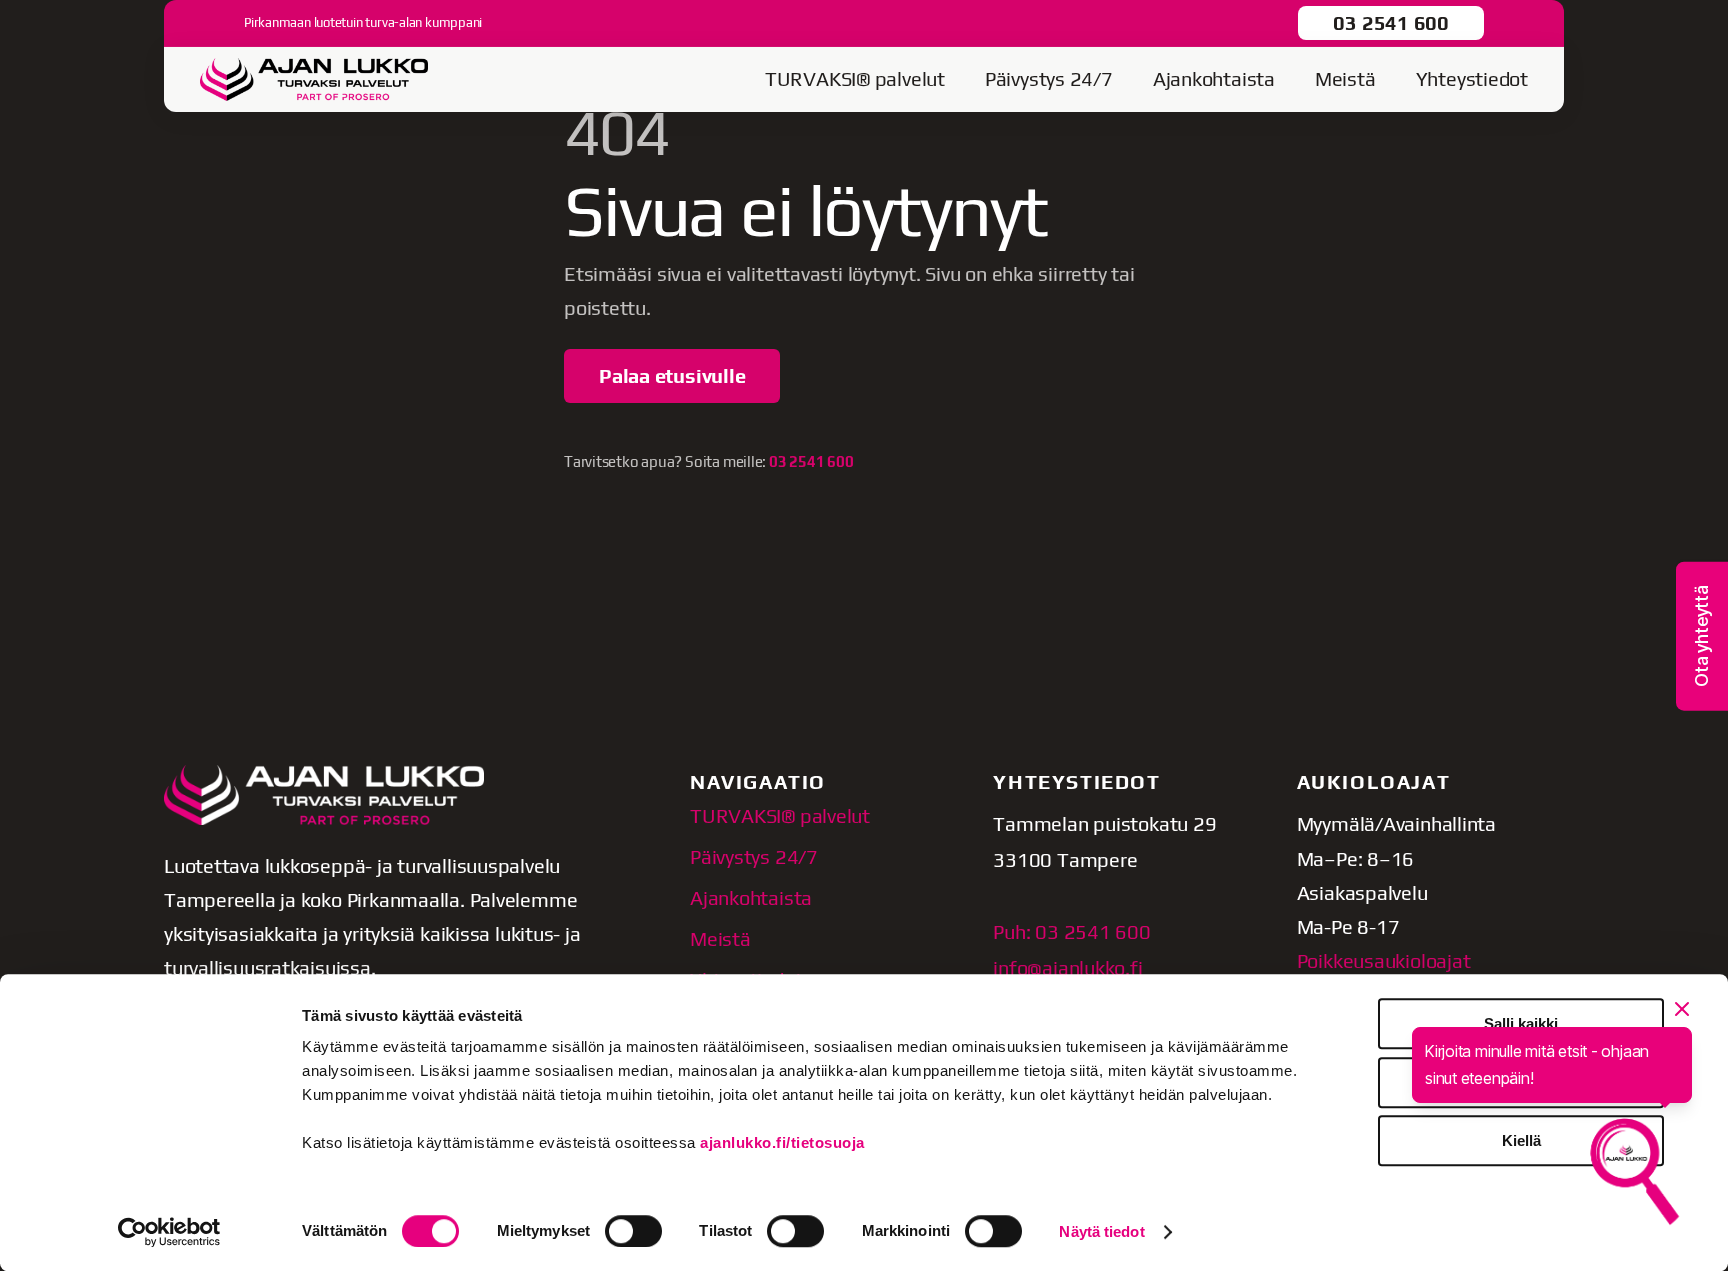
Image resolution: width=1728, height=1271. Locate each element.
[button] (1702, 635)
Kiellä (1521, 1140)
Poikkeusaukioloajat (1384, 960)
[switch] (633, 1231)
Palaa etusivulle (672, 375)
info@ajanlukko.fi (1067, 967)
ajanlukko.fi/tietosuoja (782, 1142)
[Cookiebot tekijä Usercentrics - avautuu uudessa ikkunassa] (169, 1232)
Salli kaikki (1521, 1023)
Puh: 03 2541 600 (1071, 931)
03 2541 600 (1391, 22)
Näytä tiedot (1101, 1231)
